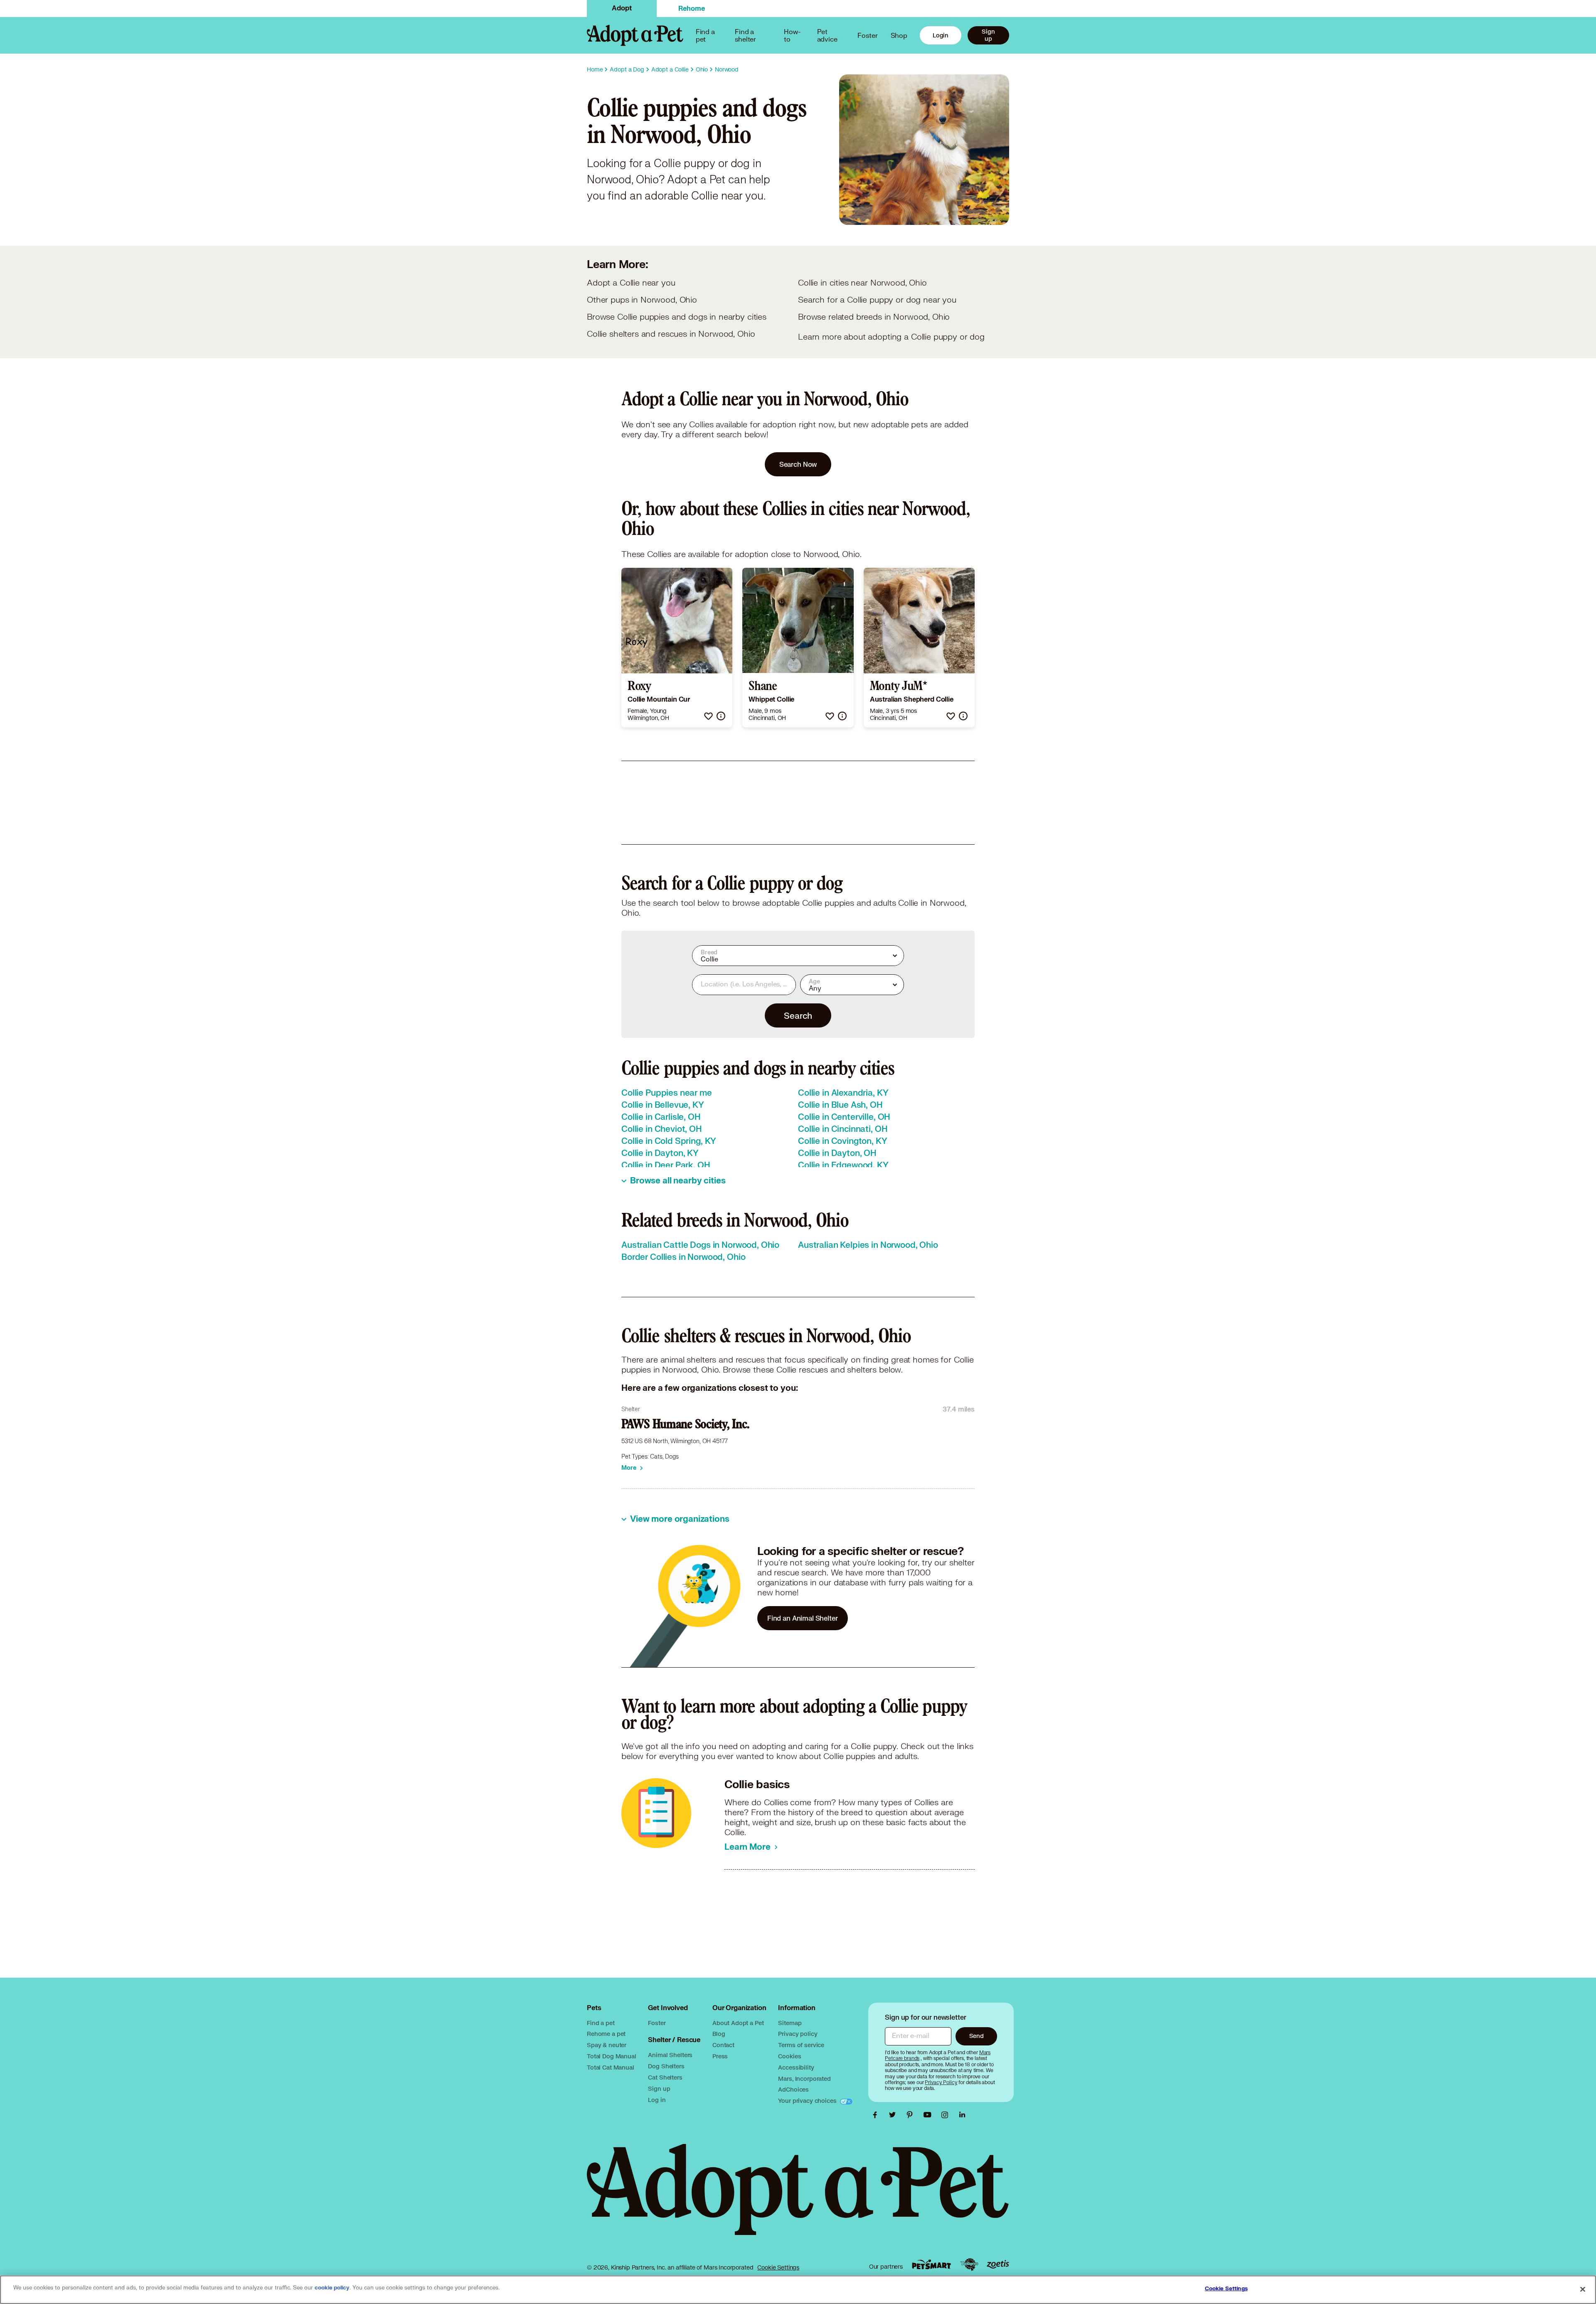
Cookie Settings (778, 2267)
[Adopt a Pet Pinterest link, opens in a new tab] (912, 2115)
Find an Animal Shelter (803, 1618)
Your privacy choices (808, 2101)
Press (720, 2056)
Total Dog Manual (612, 2056)
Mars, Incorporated (804, 2079)
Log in (657, 2100)
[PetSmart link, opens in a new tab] (931, 2264)
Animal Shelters (670, 2055)
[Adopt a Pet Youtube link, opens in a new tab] (929, 2115)
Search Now (798, 464)
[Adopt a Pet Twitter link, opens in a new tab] (894, 2115)
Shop (899, 35)
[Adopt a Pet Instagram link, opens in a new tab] (947, 2115)
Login (941, 35)
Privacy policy (798, 2034)
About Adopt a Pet (738, 2023)
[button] (708, 716)
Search (798, 1015)
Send (977, 2036)
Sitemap (790, 2023)
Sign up (988, 35)
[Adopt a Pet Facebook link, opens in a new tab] (877, 2115)
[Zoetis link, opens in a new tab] (998, 2264)
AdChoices (793, 2089)
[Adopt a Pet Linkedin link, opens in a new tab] (962, 2115)
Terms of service (801, 2045)
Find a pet (601, 2023)
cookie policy (332, 2288)
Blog (719, 2034)
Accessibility (796, 2067)
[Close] (1583, 2289)
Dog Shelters (666, 2066)
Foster (867, 35)
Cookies (789, 2056)
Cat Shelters (665, 2077)
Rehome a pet (606, 2034)
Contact (723, 2045)
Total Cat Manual (611, 2067)
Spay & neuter (607, 2045)
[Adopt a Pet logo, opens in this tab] (798, 2198)
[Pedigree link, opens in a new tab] (969, 2265)
